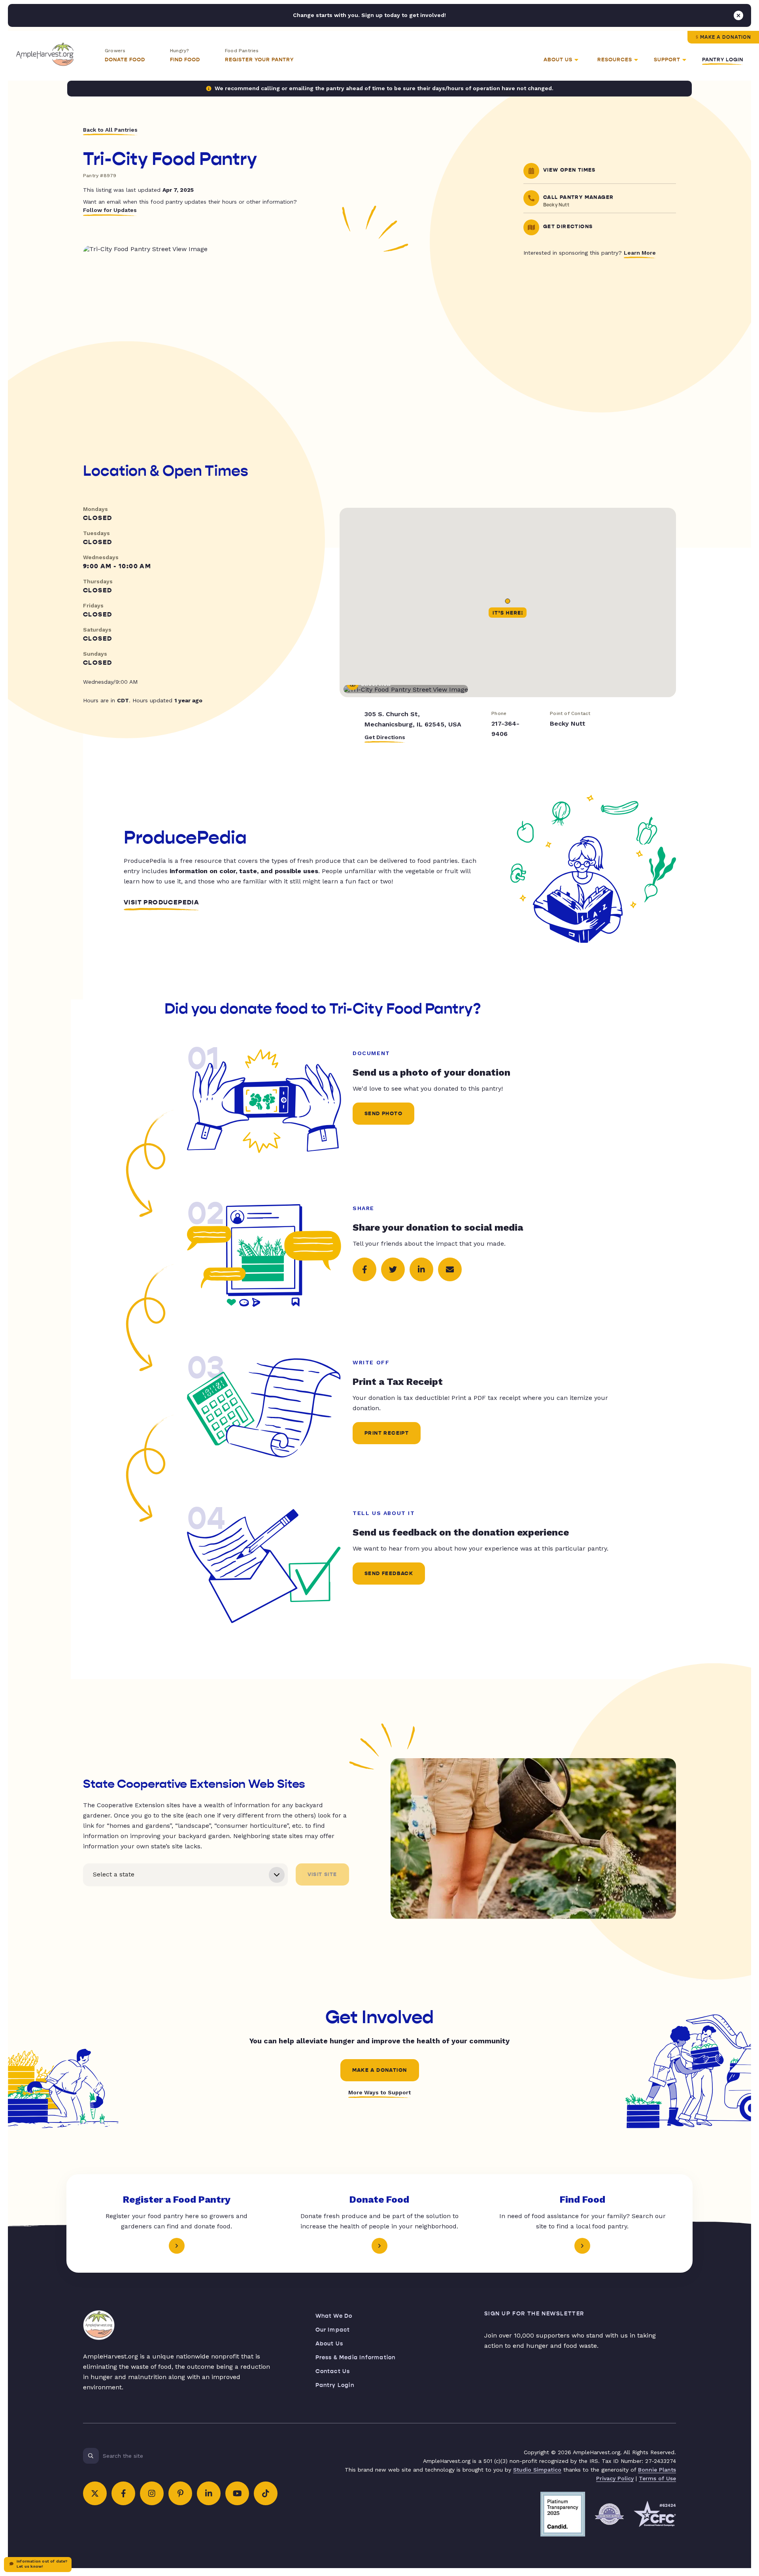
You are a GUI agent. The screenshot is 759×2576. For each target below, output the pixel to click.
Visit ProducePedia (161, 902)
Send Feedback (389, 1574)
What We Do (334, 2316)
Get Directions (385, 737)
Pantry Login (723, 60)
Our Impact (333, 2330)
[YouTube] (237, 2493)
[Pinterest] (180, 2493)
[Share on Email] (450, 1269)
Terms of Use (657, 2478)
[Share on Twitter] (393, 1269)
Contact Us (333, 2371)
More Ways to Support (379, 2092)
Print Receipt (387, 1433)
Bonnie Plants (657, 2470)
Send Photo (383, 1114)
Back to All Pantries (110, 130)
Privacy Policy (615, 2478)
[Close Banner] (738, 15)
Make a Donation (726, 37)
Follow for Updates (110, 210)
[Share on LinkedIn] (421, 1269)
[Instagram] (152, 2493)
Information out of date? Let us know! (42, 2564)
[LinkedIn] (209, 2493)
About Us (329, 2344)
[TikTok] (266, 2493)
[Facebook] (123, 2493)
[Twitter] (95, 2493)
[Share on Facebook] (364, 1269)
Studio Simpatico (537, 2470)
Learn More (640, 253)
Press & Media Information (356, 2358)
